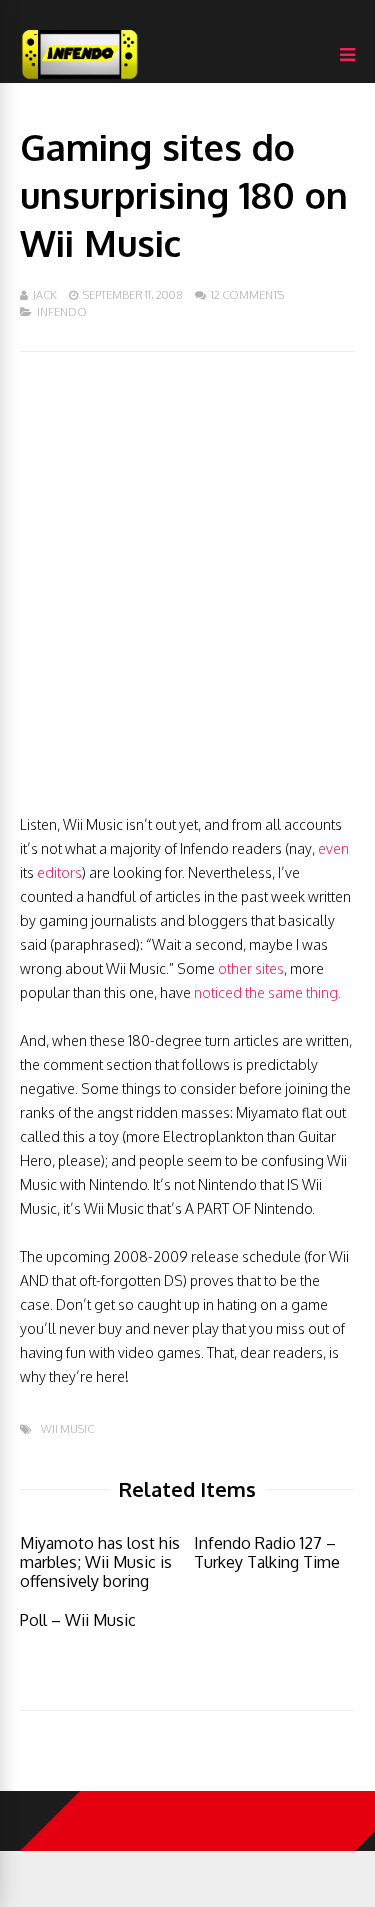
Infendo (62, 312)
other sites (251, 968)
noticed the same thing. (267, 992)
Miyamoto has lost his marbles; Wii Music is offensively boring (100, 1562)
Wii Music (67, 1429)
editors (59, 872)
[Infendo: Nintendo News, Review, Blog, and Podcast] (80, 78)
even (333, 848)
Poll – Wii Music (78, 1620)
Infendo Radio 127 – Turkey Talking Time (267, 1552)
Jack (45, 295)
